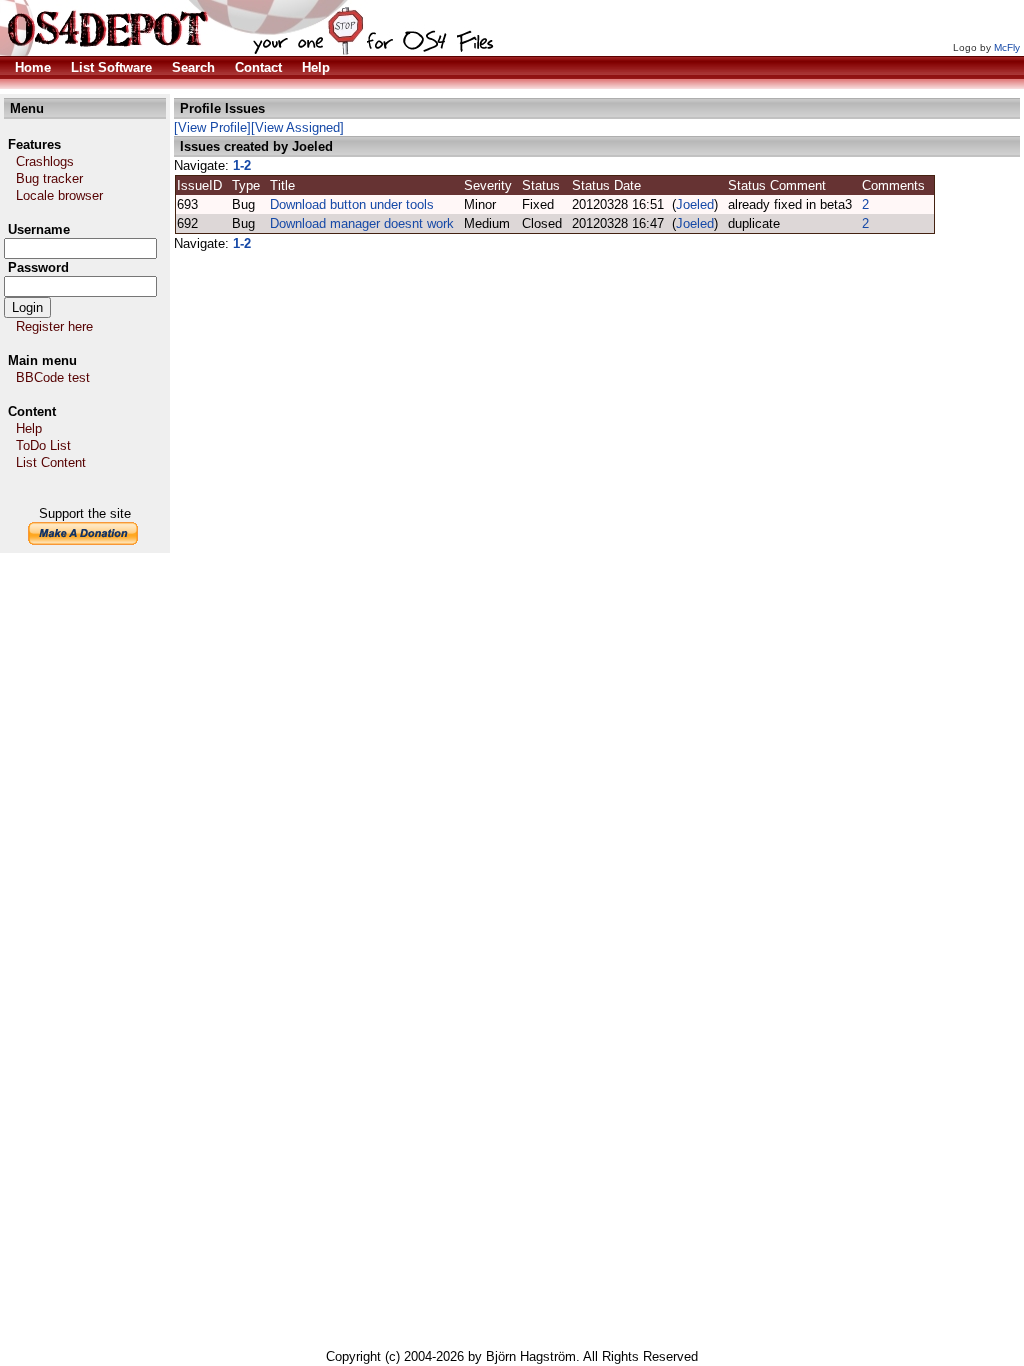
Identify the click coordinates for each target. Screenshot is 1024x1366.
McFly (1007, 47)
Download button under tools (352, 204)
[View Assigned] (297, 127)
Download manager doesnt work (362, 223)
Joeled (695, 204)
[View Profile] (212, 127)
